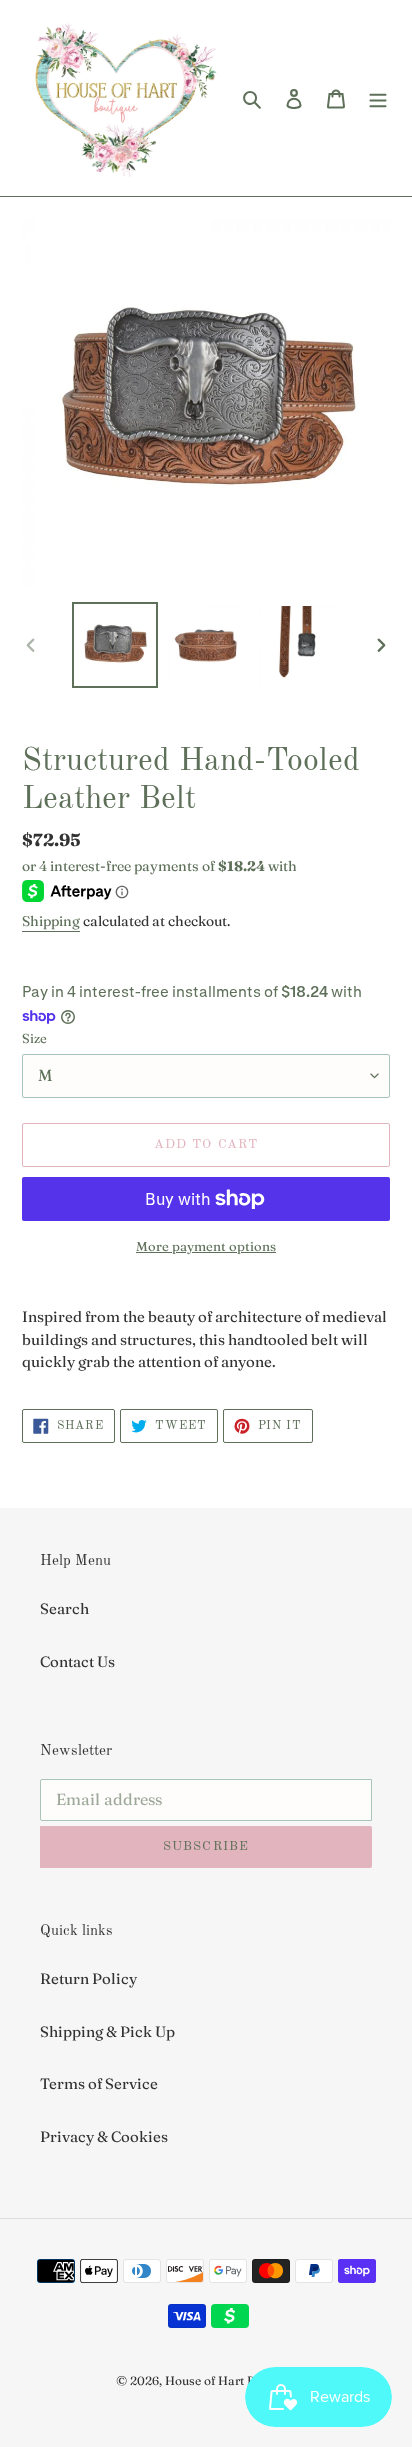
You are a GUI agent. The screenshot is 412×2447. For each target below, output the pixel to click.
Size (34, 1038)
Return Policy (88, 1978)
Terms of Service (99, 2083)
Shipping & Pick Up (107, 2031)
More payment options (206, 1246)
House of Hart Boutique (231, 2380)
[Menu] (378, 98)
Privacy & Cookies (104, 2136)
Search (64, 1608)
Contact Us (77, 1661)
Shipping (51, 921)
